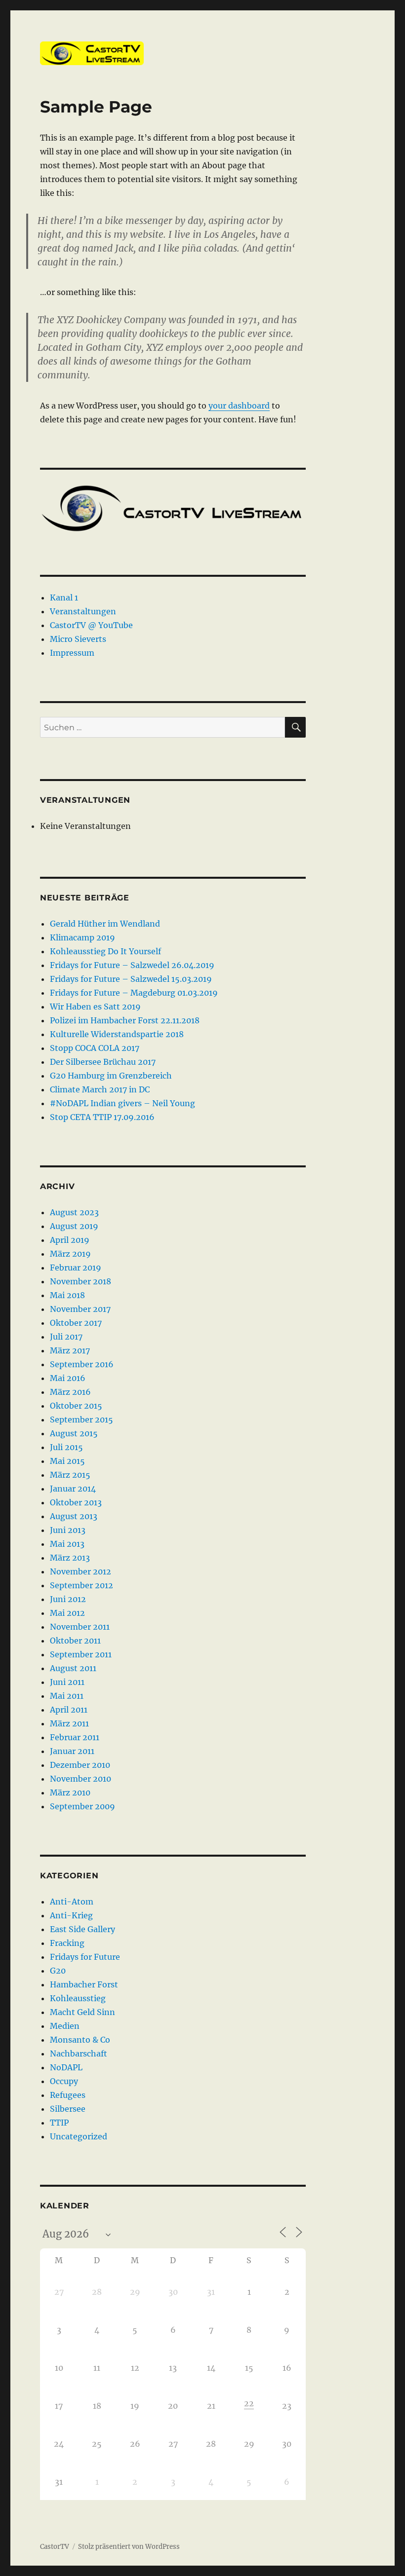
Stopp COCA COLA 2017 (95, 1048)
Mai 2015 (67, 1461)
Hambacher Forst (84, 1984)
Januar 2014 (73, 1489)
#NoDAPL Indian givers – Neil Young (122, 1103)
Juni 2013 (68, 1530)
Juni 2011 (67, 1682)
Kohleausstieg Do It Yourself (105, 951)
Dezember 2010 (80, 1765)
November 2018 (81, 1281)
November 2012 (81, 1571)
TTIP (59, 2123)
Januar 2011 (72, 1751)
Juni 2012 (68, 1599)
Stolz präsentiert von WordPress (129, 2547)
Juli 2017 (66, 1337)
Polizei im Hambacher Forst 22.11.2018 (125, 1020)
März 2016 (70, 1392)
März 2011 (69, 1723)
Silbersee (68, 2109)
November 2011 (80, 1627)
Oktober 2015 (76, 1406)
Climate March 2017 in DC (100, 1089)
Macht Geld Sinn (82, 2012)
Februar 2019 (76, 1268)
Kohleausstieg (78, 1998)
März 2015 (70, 1475)
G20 (58, 1971)
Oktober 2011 (75, 1641)
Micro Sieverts (78, 639)
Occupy (64, 2081)
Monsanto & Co (80, 2040)
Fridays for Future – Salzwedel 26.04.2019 (132, 965)
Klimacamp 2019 (82, 937)
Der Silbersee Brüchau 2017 (103, 1062)
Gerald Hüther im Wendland (105, 924)
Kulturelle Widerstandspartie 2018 (117, 1034)
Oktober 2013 (76, 1502)
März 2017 (70, 1350)
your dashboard (239, 406)
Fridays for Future (85, 1957)
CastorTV (55, 2547)
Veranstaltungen (83, 611)
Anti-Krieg (71, 1915)
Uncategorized (79, 2136)
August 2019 (74, 1226)
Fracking (67, 1943)
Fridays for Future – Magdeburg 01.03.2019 (134, 993)
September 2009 (82, 1806)
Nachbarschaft (79, 2053)
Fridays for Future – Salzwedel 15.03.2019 (131, 979)
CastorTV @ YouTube (91, 625)
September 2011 (81, 1654)
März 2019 (70, 1254)
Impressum (72, 653)
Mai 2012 (67, 1613)
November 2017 (80, 1309)
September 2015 (81, 1419)
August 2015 (74, 1433)
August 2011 (73, 1668)
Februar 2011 (75, 1737)
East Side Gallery (82, 1929)
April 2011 (69, 1710)
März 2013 (70, 1558)
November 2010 (81, 1779)
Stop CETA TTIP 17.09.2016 (102, 1117)
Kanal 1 (64, 597)
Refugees (68, 2095)
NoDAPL (66, 2067)
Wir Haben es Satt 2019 (95, 1007)
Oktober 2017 (76, 1323)
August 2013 (74, 1516)
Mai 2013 (67, 1544)
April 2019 (70, 1240)
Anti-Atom (72, 1902)
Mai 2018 (67, 1295)
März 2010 (70, 1792)
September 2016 (82, 1364)
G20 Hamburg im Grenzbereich (111, 1076)
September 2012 (81, 1585)
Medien (65, 2026)
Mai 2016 (68, 1378)
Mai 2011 (67, 1696)
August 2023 (74, 1212)
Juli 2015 (66, 1447)
